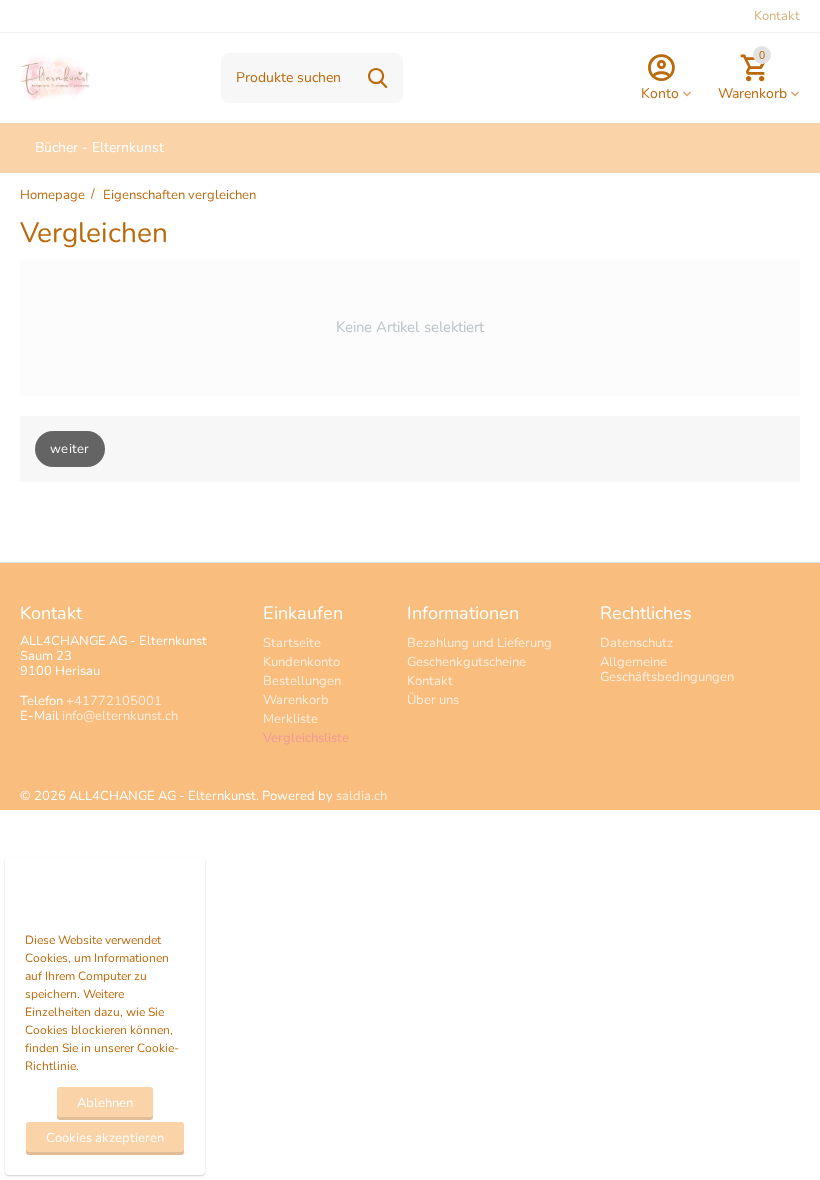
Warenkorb (296, 700)
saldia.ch (361, 796)
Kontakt (777, 16)
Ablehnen (105, 1103)
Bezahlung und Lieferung (479, 643)
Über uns (433, 700)
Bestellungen (302, 681)
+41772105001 (114, 701)
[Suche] (378, 78)
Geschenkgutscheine (466, 662)
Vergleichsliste (306, 738)
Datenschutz (636, 643)
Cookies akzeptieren (105, 1138)
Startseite (292, 643)
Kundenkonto (301, 662)
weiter (70, 449)
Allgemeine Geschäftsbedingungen (667, 669)
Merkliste (290, 719)
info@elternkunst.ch (120, 716)
